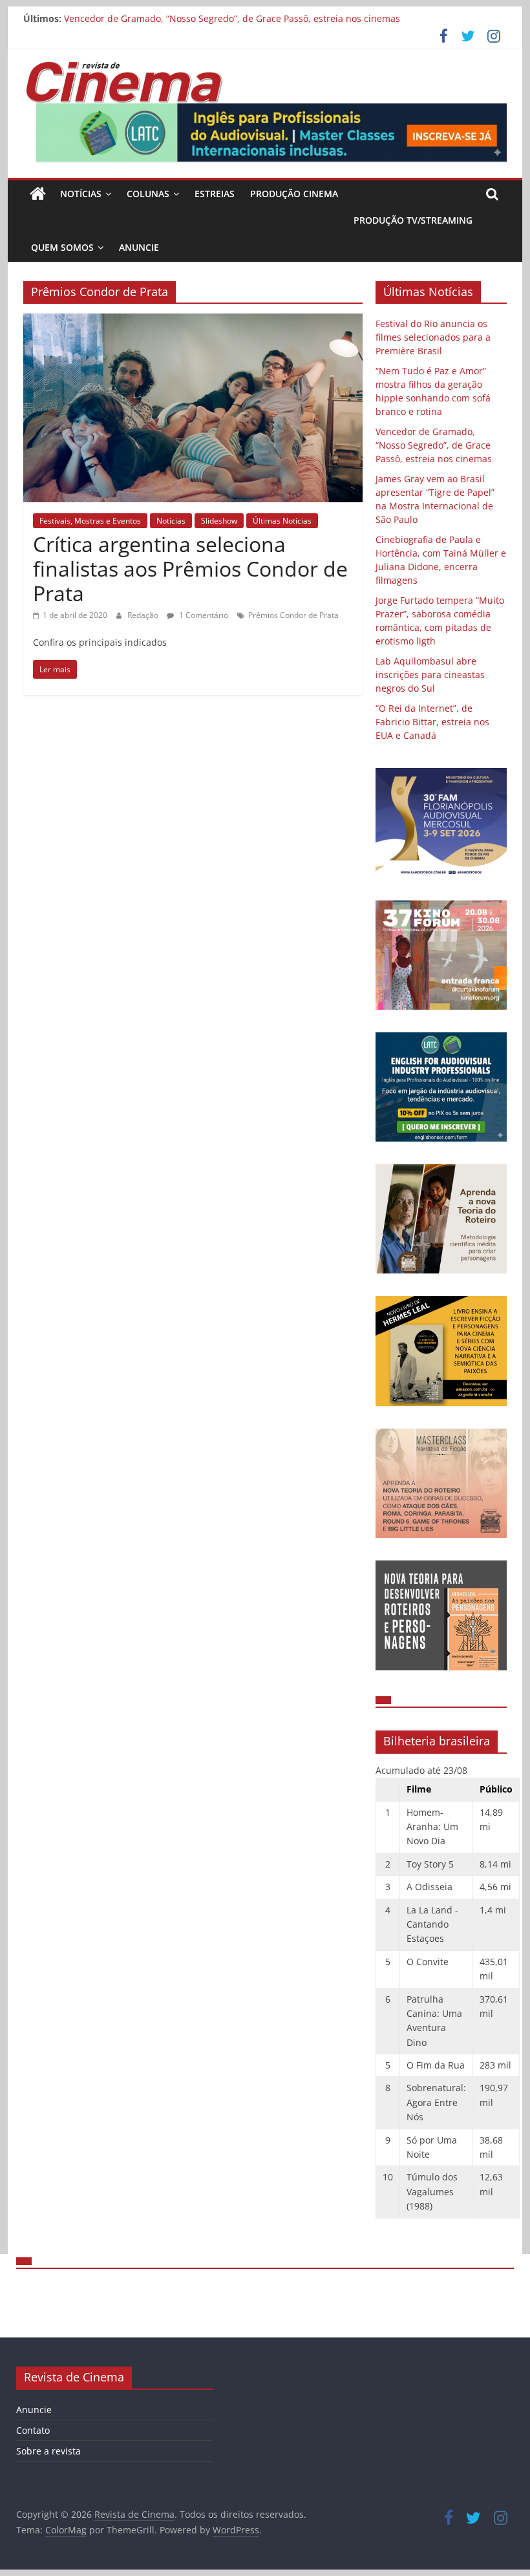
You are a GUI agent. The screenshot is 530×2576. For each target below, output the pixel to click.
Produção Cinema (294, 194)
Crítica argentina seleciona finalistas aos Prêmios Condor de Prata (190, 569)
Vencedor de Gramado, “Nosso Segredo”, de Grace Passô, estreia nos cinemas (232, 18)
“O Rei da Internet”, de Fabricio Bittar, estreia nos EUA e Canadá (432, 722)
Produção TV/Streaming (413, 220)
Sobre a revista (48, 2451)
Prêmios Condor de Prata (293, 615)
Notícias (81, 194)
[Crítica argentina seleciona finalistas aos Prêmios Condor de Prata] (193, 321)
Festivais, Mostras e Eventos (90, 521)
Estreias (215, 194)
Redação (144, 615)
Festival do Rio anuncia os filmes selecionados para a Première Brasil (433, 337)
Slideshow (219, 521)
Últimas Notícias (282, 521)
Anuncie (139, 247)
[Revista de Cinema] (38, 194)
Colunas (148, 194)
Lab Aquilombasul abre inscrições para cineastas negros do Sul (430, 675)
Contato (33, 2430)
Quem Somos (62, 247)
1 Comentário (203, 615)
